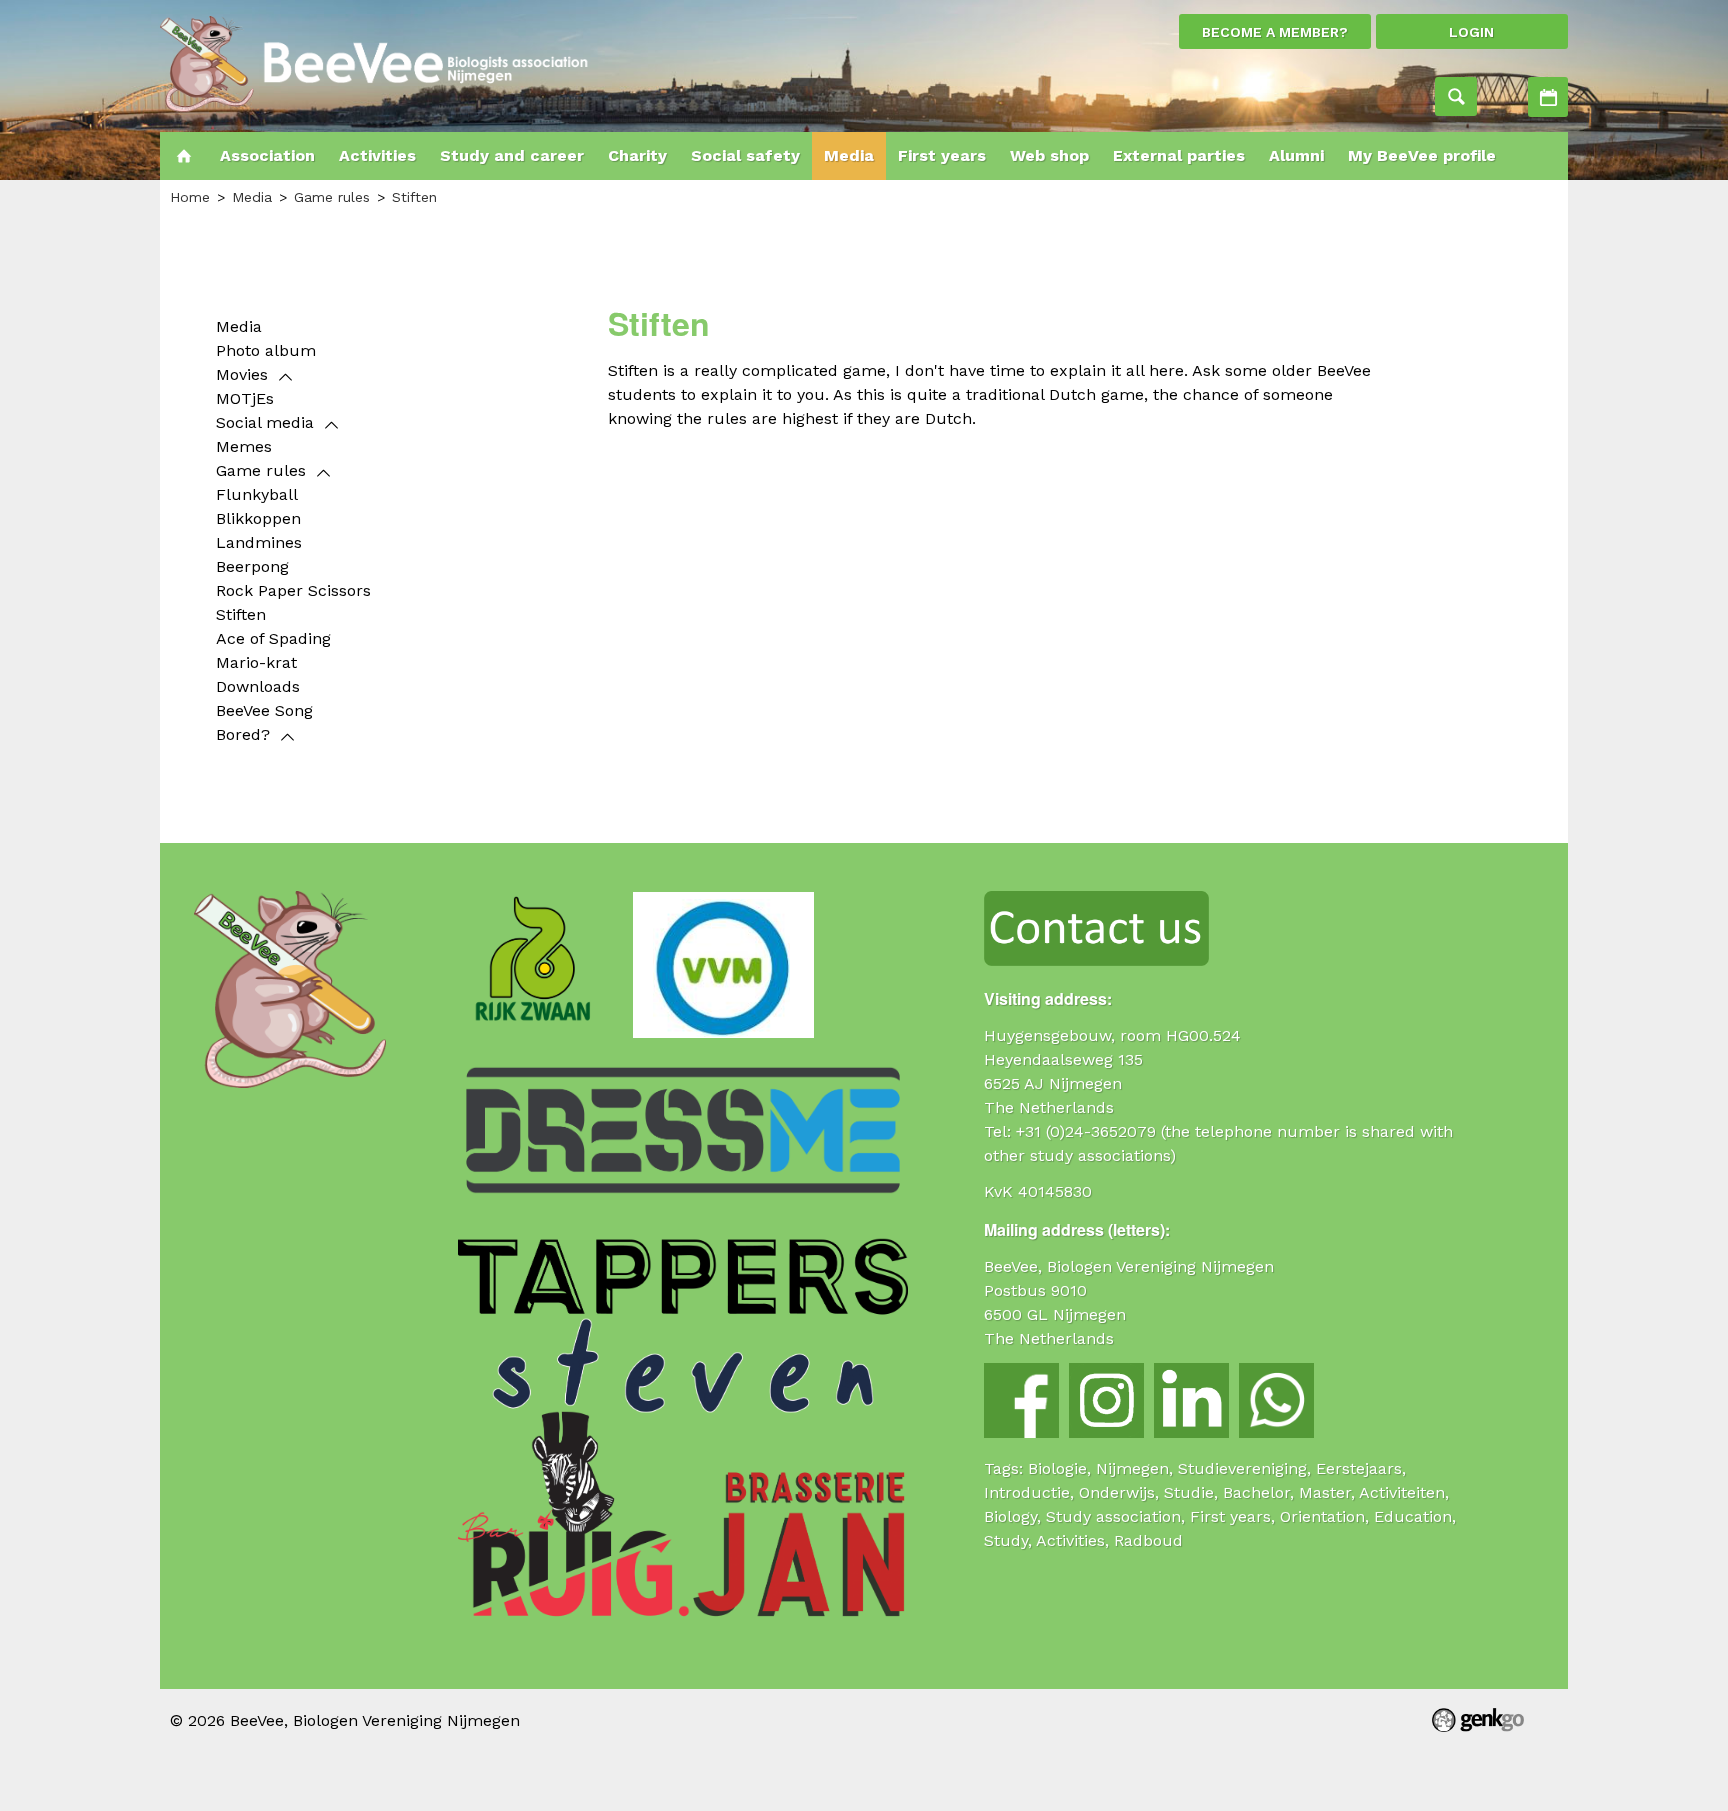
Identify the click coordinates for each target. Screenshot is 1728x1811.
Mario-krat (256, 662)
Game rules (332, 197)
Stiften (414, 197)
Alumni (1296, 155)
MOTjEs (245, 398)
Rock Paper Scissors (293, 590)
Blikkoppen (258, 518)
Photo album (266, 350)
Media (849, 155)
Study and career (512, 155)
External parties (1179, 155)
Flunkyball (257, 494)
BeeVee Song (264, 710)
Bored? (243, 734)
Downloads (258, 686)
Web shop (1049, 155)
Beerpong (252, 566)
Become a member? (1275, 32)
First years (942, 155)
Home (184, 156)
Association (267, 155)
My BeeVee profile (1422, 155)
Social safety (745, 155)
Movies (242, 374)
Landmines (259, 542)
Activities (1548, 97)
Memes (244, 446)
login (1471, 32)
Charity (637, 155)
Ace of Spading (273, 638)
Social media (265, 422)
